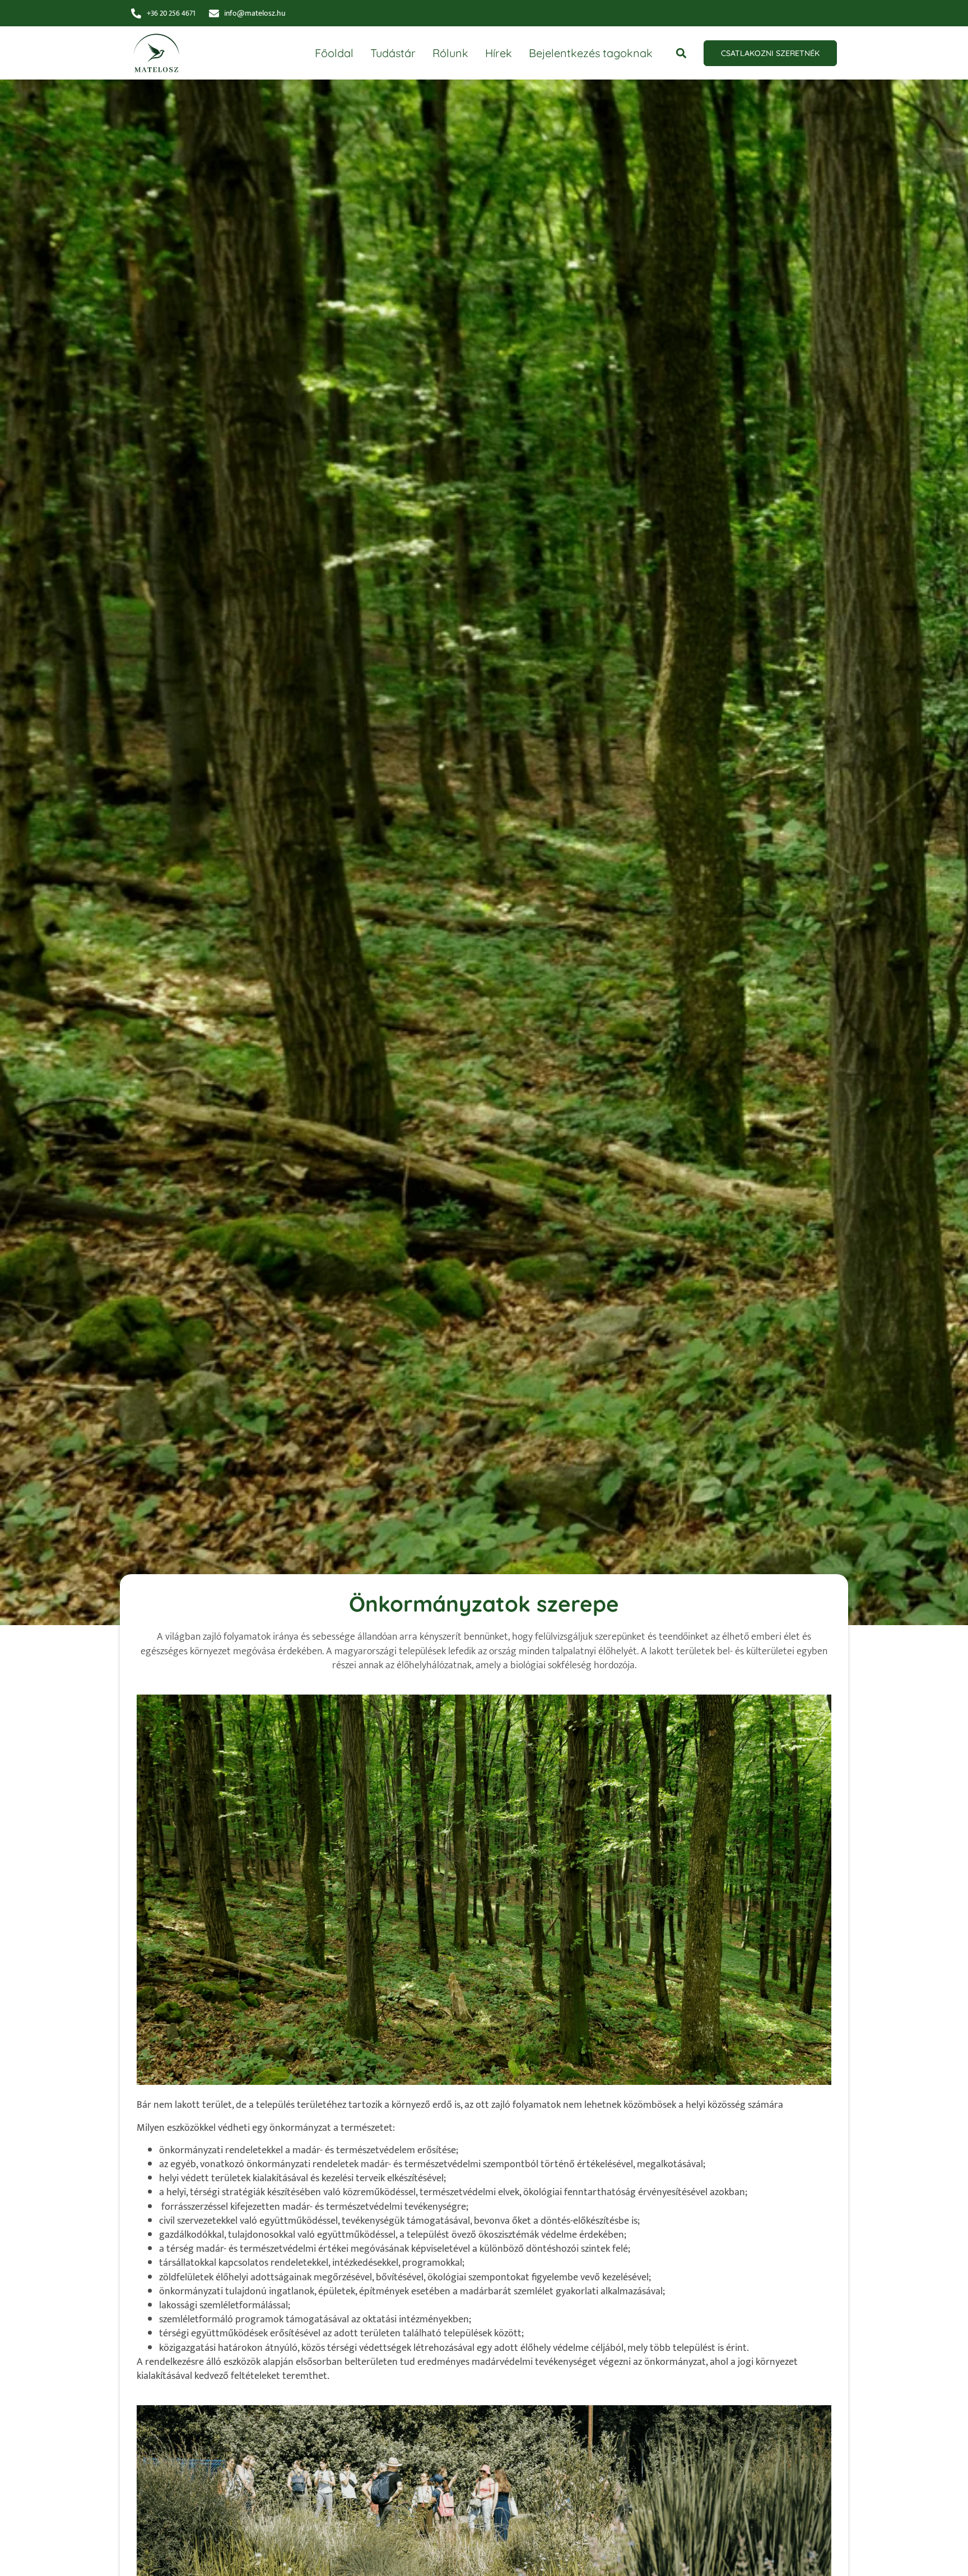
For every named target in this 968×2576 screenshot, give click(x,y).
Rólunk (450, 53)
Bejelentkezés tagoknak (591, 53)
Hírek (499, 53)
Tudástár (393, 53)
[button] (681, 53)
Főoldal (334, 53)
